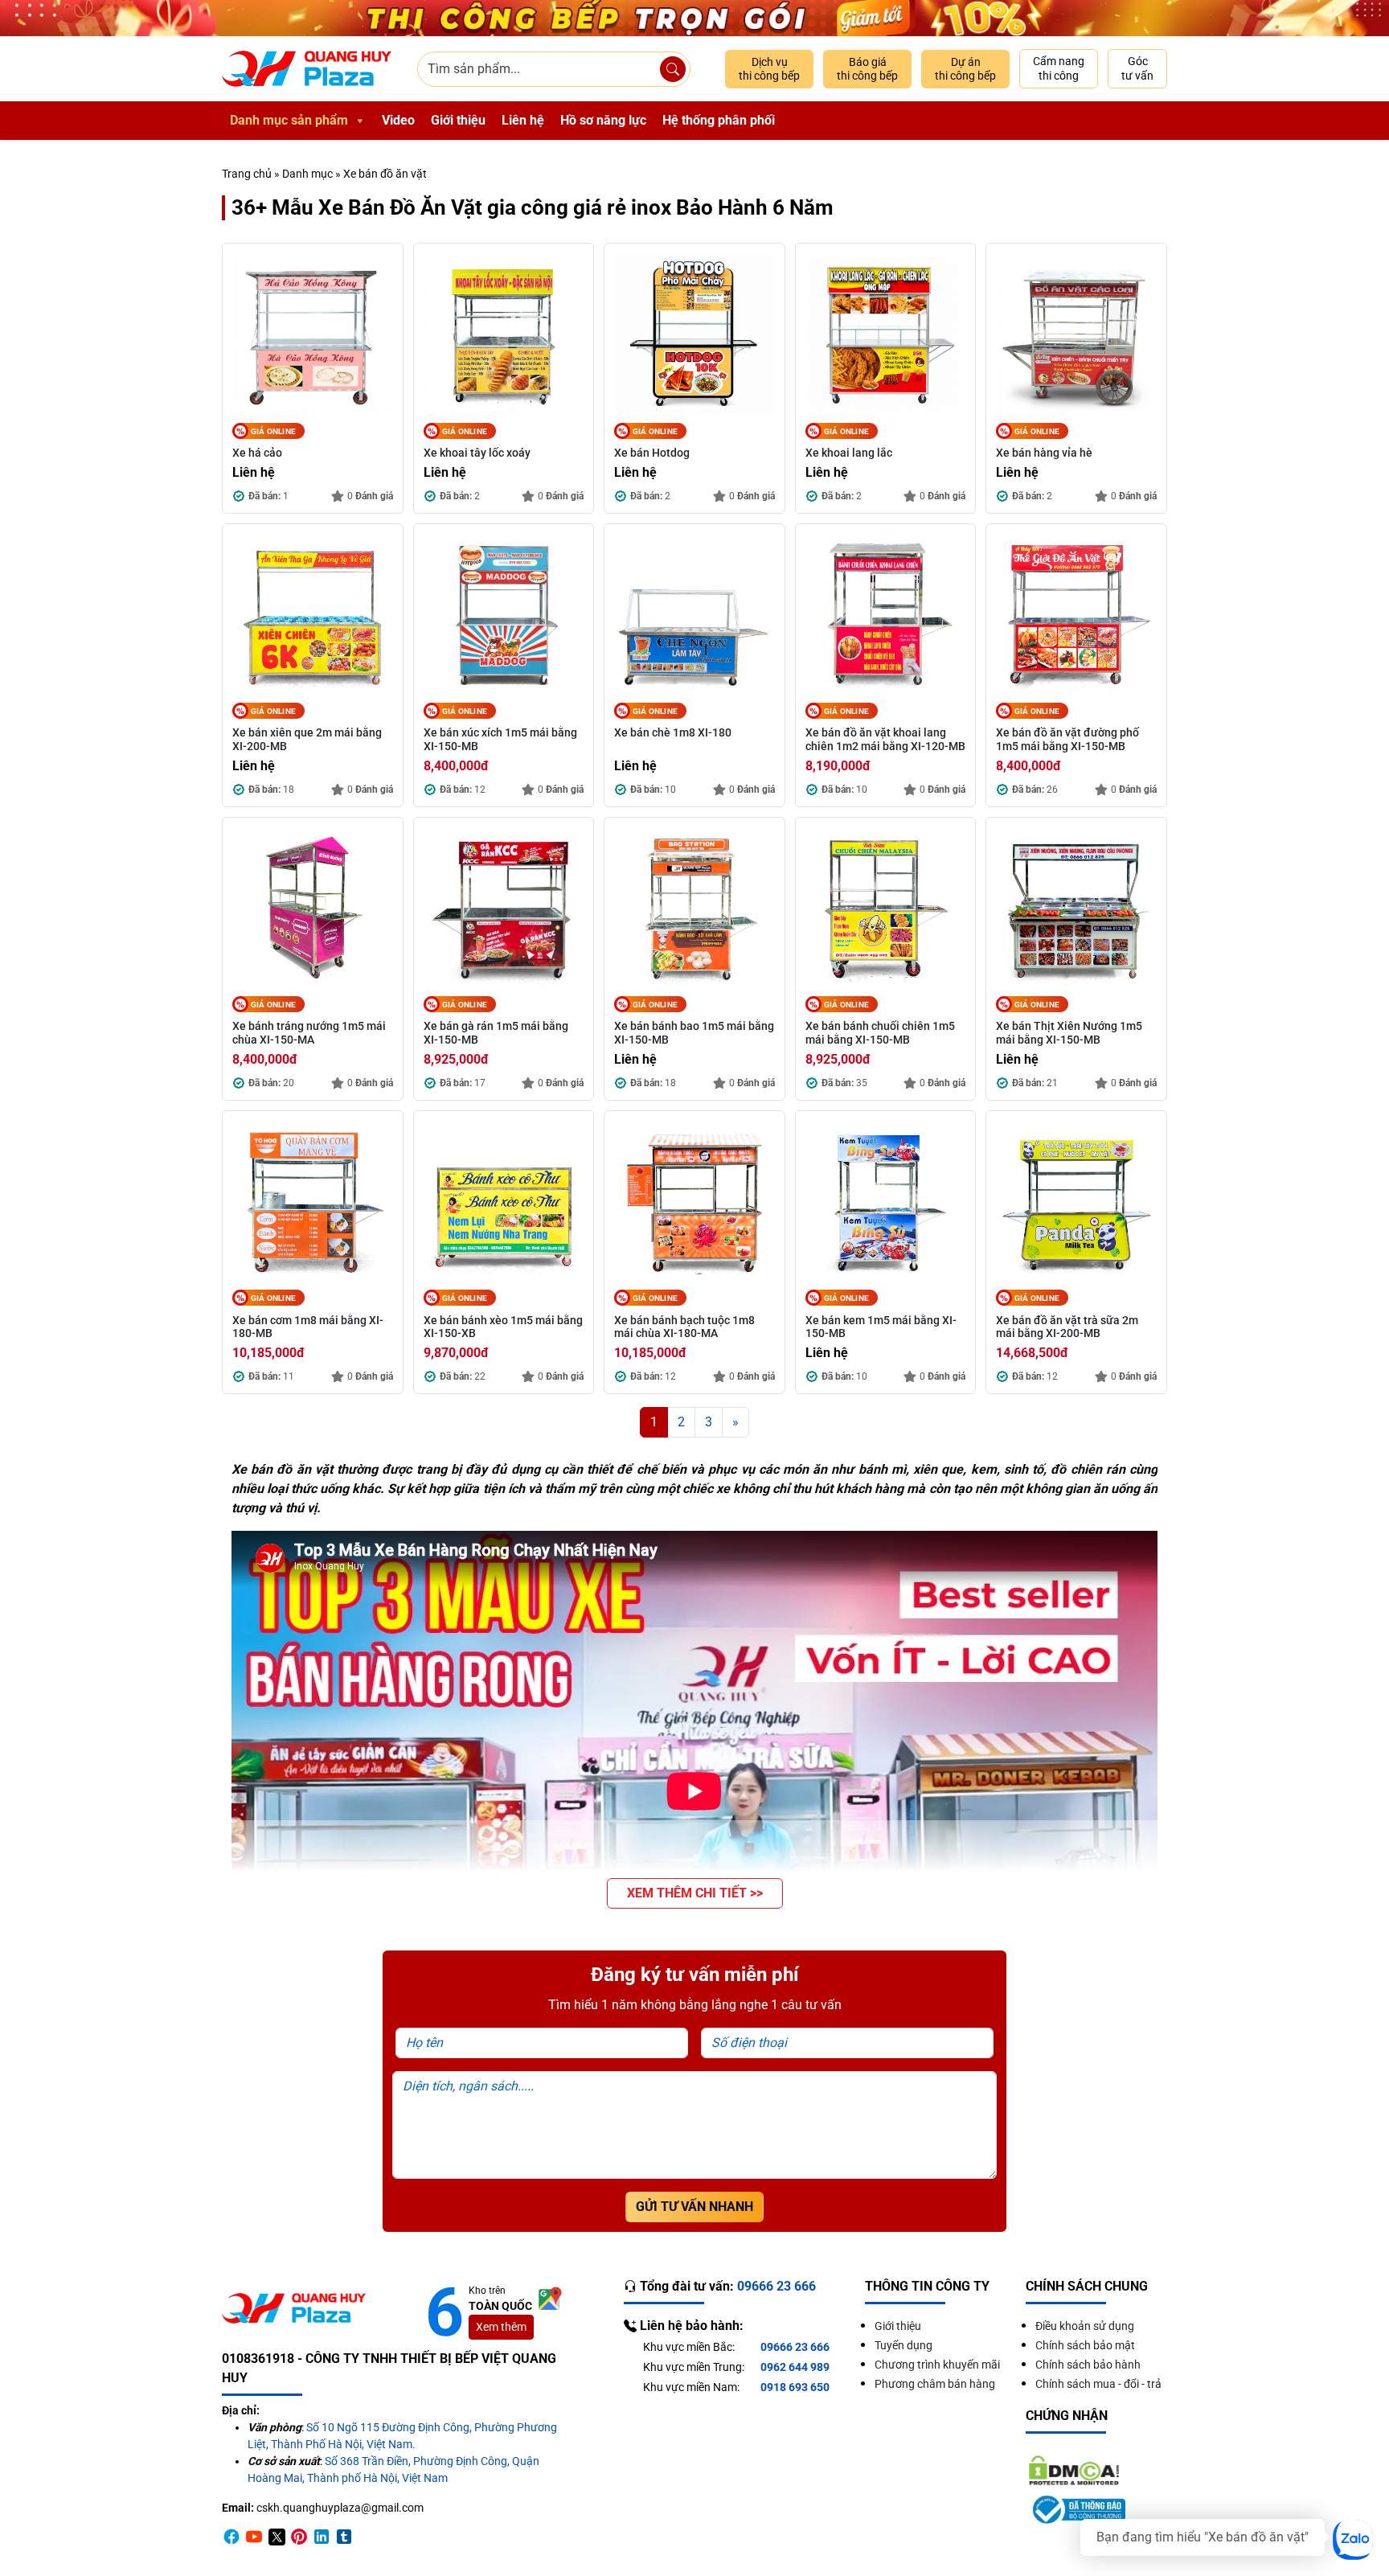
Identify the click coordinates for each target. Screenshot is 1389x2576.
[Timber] (344, 2536)
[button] (695, 1893)
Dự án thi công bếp (965, 69)
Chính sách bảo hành (1088, 2365)
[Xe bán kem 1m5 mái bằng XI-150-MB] (886, 1201)
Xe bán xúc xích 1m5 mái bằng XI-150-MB (500, 739)
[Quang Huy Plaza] (307, 69)
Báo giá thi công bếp (867, 69)
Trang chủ (247, 174)
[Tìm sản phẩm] (673, 69)
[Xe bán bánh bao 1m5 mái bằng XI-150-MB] (694, 908)
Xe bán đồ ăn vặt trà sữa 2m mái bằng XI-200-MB (1067, 1327)
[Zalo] (1353, 2540)
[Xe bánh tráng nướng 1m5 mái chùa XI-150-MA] (313, 908)
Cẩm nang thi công (1059, 68)
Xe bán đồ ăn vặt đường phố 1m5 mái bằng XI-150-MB (1067, 739)
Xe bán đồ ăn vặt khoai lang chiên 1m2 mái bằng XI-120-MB (885, 739)
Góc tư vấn (1137, 68)
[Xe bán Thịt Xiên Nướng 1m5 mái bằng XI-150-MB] (1076, 908)
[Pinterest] (299, 2536)
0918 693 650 (795, 2387)
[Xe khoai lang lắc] (886, 334)
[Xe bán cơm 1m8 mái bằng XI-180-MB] (313, 1201)
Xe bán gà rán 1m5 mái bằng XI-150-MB (496, 1033)
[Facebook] (231, 2536)
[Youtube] (254, 2536)
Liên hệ (523, 120)
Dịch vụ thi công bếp (769, 69)
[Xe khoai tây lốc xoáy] (504, 334)
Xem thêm (501, 2327)
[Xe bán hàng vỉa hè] (1076, 334)
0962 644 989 (795, 2367)
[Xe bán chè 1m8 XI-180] (694, 614)
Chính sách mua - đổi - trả (1098, 2384)
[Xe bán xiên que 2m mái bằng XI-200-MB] (313, 614)
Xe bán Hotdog (652, 453)
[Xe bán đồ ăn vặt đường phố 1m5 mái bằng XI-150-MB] (1076, 614)
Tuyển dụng (903, 2345)
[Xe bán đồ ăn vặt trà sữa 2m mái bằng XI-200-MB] (1076, 1201)
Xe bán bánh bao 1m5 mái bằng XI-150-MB (694, 1033)
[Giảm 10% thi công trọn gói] (694, 18)
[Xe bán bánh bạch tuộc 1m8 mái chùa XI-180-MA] (694, 1201)
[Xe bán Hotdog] (694, 334)
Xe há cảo (257, 453)
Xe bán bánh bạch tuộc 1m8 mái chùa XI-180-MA (684, 1327)
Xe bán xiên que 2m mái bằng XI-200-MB (307, 739)
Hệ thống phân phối (719, 120)
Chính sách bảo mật (1085, 2345)
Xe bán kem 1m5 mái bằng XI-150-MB (881, 1327)
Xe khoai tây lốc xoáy (477, 453)
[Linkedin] (322, 2536)
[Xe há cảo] (313, 334)
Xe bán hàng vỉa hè (1044, 453)
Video (398, 120)
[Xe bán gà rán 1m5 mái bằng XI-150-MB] (504, 908)
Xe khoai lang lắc (849, 453)
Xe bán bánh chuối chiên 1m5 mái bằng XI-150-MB (880, 1033)
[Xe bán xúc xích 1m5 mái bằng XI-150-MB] (504, 614)
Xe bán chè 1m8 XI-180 (673, 732)
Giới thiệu (458, 120)
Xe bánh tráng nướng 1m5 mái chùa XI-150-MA (309, 1033)
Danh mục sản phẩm (289, 120)
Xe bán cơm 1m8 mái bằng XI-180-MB (308, 1327)
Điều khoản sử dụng (1085, 2326)
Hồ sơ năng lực (603, 120)
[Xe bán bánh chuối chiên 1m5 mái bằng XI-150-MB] (886, 908)
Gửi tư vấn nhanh (694, 2207)
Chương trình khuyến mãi (937, 2365)
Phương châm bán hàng (935, 2384)
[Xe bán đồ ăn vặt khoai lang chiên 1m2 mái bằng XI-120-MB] (886, 614)
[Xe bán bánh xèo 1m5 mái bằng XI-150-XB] (504, 1201)
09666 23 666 (795, 2347)
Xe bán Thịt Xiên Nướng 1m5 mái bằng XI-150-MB (1069, 1033)
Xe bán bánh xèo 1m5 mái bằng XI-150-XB (503, 1327)
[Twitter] (277, 2536)
